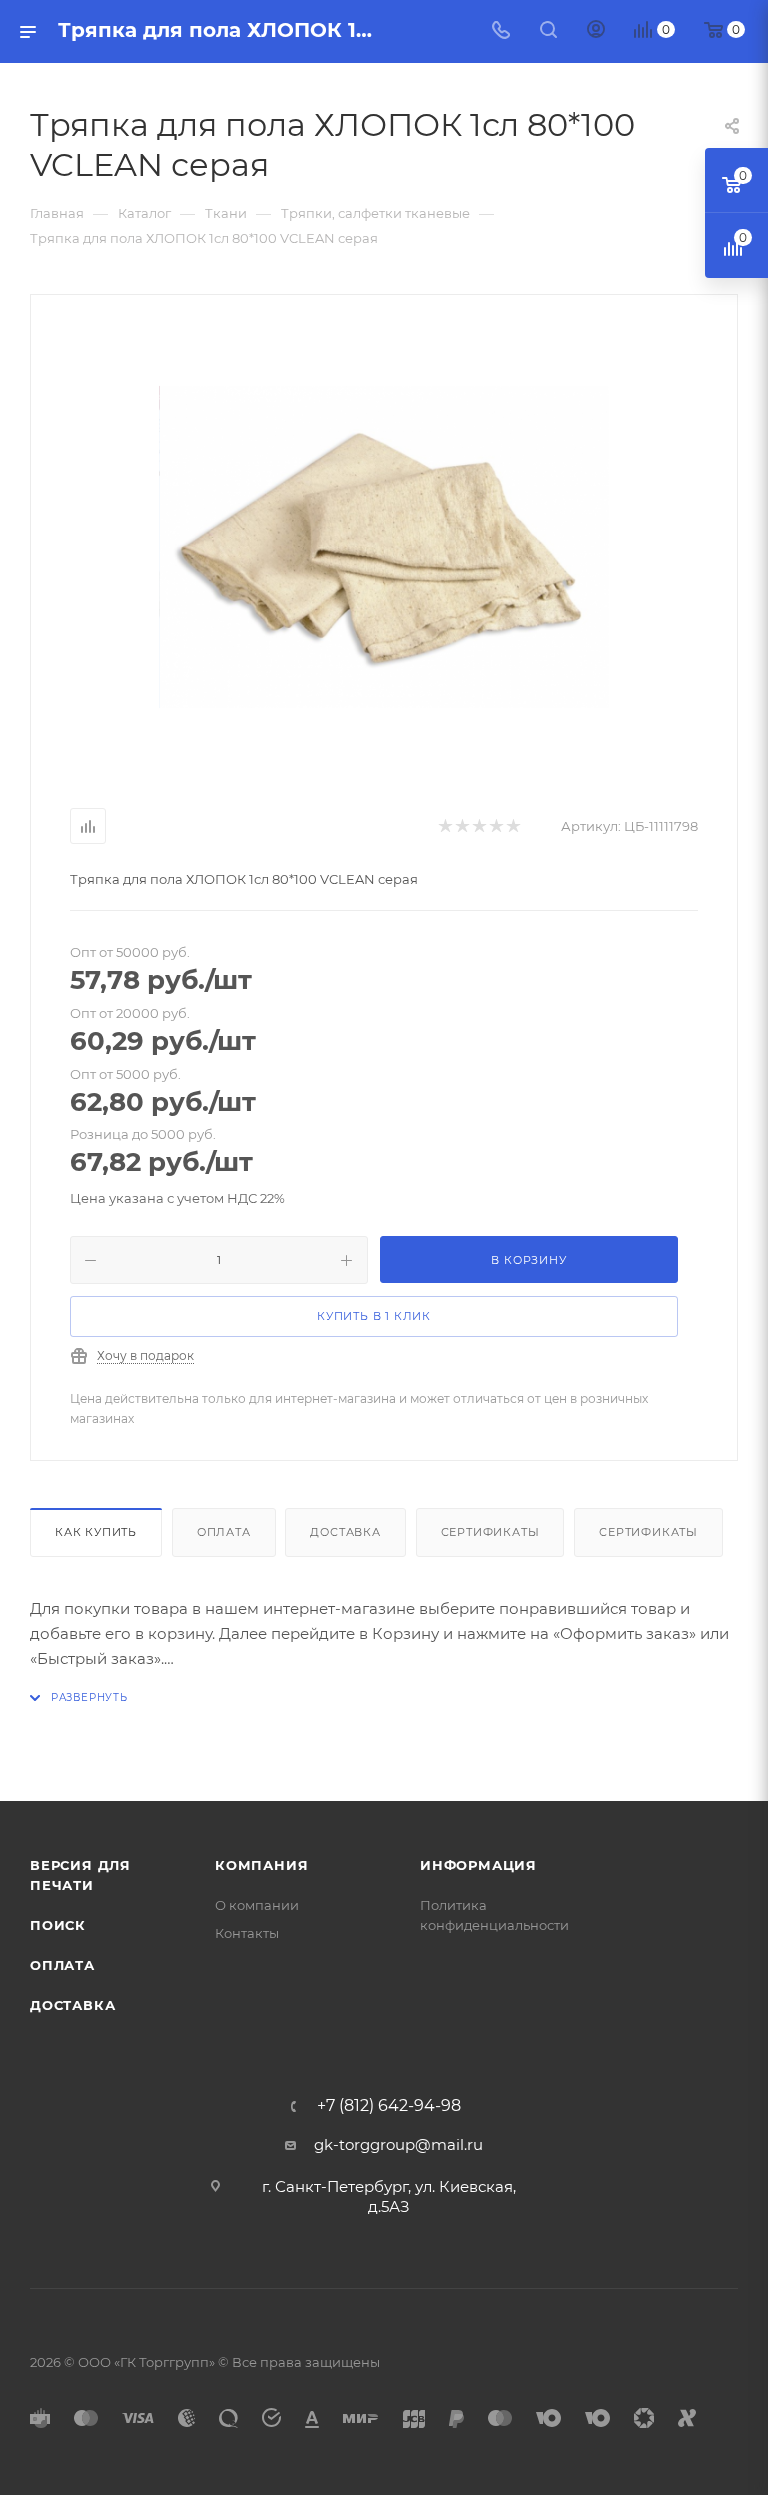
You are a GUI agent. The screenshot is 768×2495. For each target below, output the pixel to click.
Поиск (58, 1925)
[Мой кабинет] (596, 31)
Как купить (96, 1532)
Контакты (247, 1933)
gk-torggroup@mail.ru (398, 2144)
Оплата (224, 1532)
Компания (261, 1865)
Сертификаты (490, 1532)
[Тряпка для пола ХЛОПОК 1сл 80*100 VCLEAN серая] (384, 547)
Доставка (345, 1532)
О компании (257, 1905)
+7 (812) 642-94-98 (389, 2106)
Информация (478, 1865)
